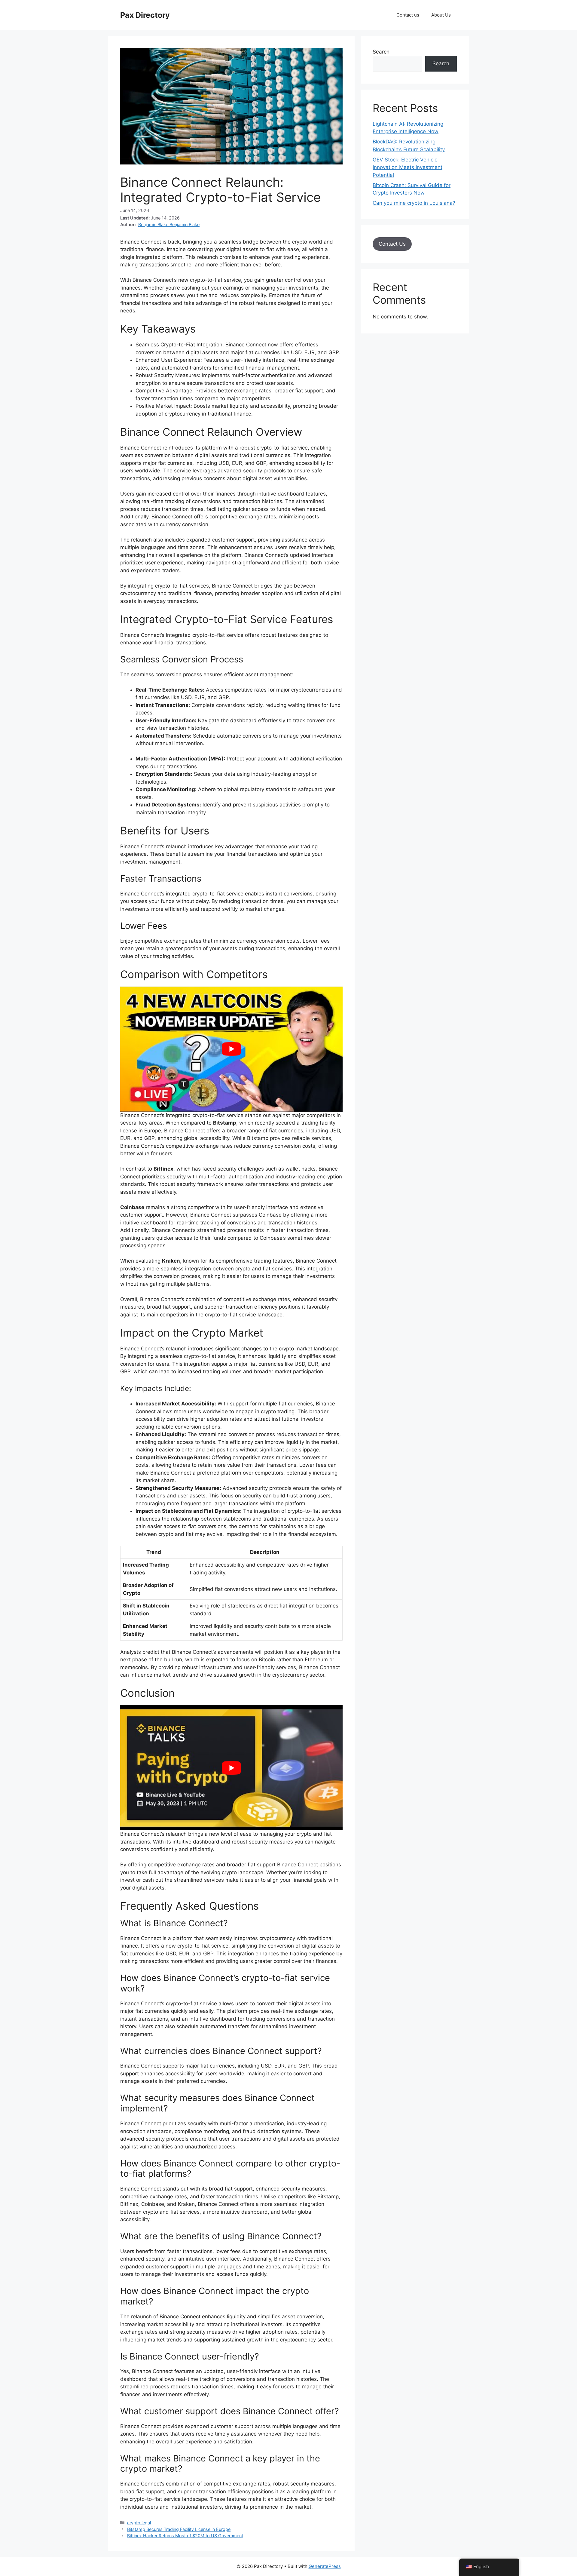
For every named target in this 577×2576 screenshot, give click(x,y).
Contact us (408, 15)
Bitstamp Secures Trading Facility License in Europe (179, 2529)
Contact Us (392, 244)
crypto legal (139, 2523)
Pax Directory (145, 15)
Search (381, 52)
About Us (441, 15)
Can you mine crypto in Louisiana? (414, 203)
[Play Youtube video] (231, 1049)
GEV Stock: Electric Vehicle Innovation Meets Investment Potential (408, 167)
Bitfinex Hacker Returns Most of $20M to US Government (185, 2536)
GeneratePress (325, 2566)
